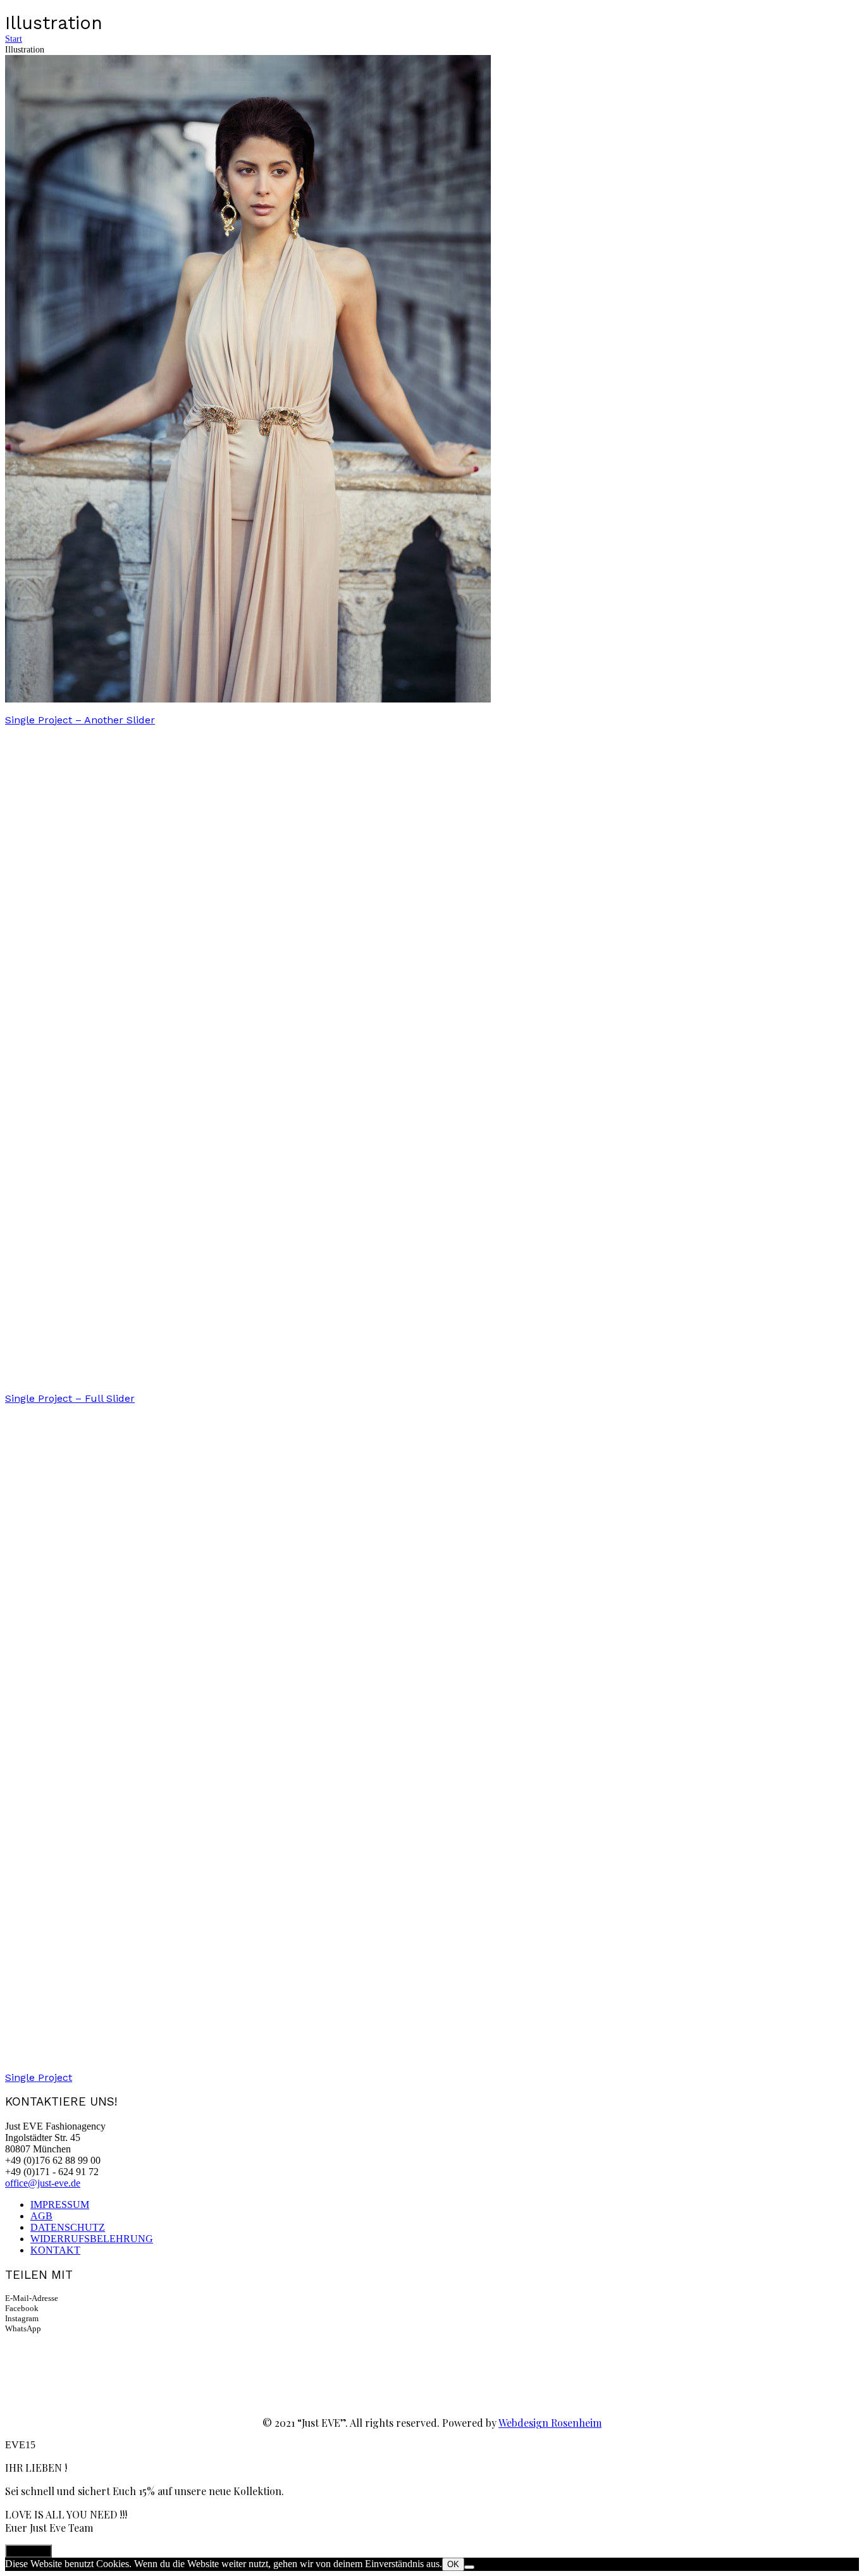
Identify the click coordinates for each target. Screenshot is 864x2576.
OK (453, 2564)
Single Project (39, 2077)
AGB (41, 2216)
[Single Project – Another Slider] (248, 699)
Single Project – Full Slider (70, 1398)
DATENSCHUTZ (68, 2227)
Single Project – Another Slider (80, 720)
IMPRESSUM (60, 2205)
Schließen (28, 2551)
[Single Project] (248, 2057)
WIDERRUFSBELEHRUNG (92, 2239)
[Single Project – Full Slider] (248, 1378)
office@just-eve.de (43, 2183)
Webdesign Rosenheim (550, 2423)
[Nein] (469, 2567)
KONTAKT (55, 2250)
